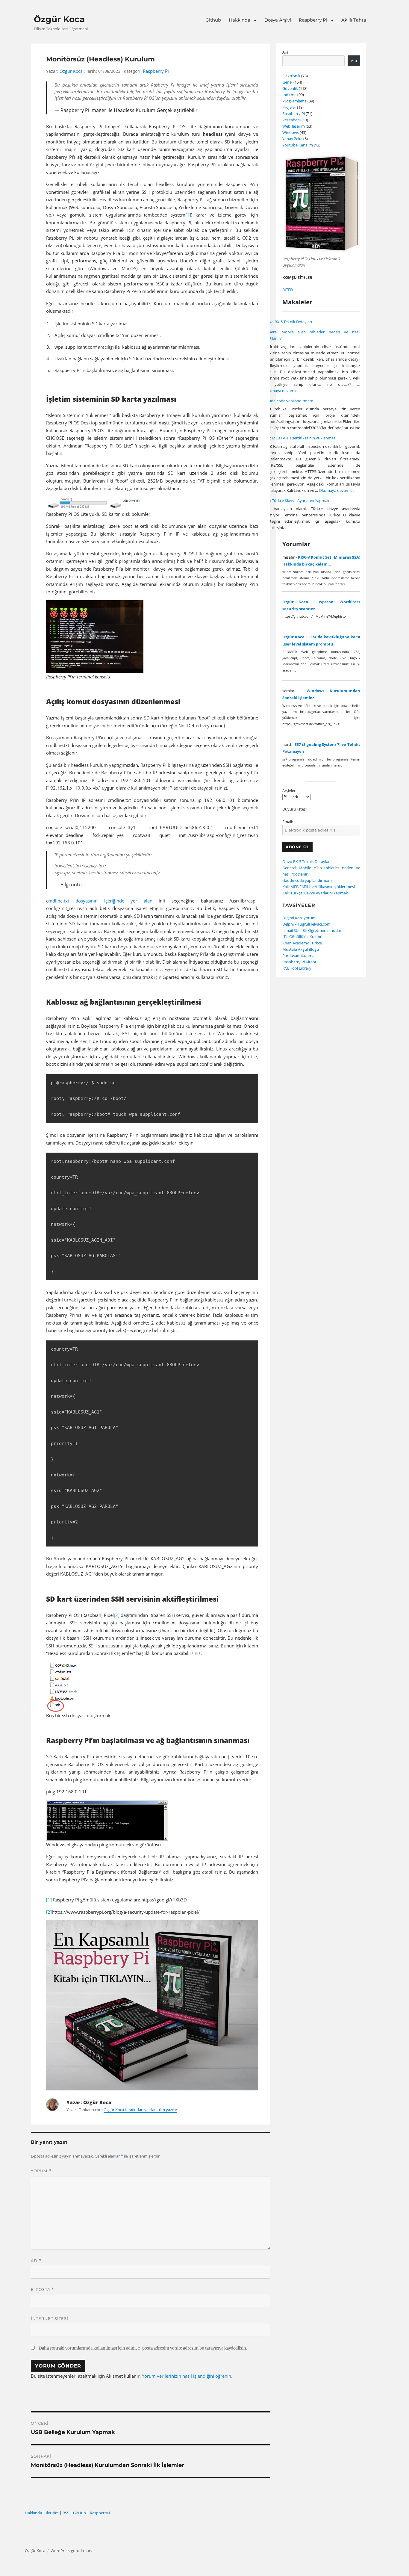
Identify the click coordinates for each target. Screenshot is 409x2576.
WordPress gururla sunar (73, 2551)
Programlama (294, 101)
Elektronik (291, 76)
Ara (285, 52)
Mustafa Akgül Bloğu (301, 949)
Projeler (289, 107)
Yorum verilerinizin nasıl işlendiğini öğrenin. (187, 2376)
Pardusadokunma (298, 956)
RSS (66, 2513)
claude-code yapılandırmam (288, 401)
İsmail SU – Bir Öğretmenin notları (312, 930)
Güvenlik (290, 88)
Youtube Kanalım (298, 145)
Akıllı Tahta (354, 20)
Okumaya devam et (281, 391)
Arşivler (289, 790)
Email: (288, 822)
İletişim (52, 2513)
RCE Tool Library (297, 968)
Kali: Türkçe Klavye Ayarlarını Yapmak (297, 501)
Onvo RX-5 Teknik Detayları (288, 322)
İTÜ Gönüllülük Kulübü (302, 937)
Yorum (41, 2171)
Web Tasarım (294, 126)
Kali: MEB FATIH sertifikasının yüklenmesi (300, 438)
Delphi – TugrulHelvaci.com (306, 924)
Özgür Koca (59, 19)
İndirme (289, 95)
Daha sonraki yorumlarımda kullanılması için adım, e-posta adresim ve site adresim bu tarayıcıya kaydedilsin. (143, 2348)
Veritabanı (291, 120)
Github (213, 20)
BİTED (288, 290)
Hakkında (240, 20)
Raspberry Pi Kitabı (299, 962)
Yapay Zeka (292, 139)
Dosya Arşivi (278, 20)
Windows (291, 132)
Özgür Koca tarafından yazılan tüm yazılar (140, 2110)
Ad (36, 2261)
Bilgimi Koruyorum (299, 918)
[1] (188, 215)
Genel (287, 82)
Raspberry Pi (313, 20)
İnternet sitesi (50, 2318)
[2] (117, 1615)
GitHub (79, 2513)
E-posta (43, 2289)
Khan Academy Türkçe (302, 943)
